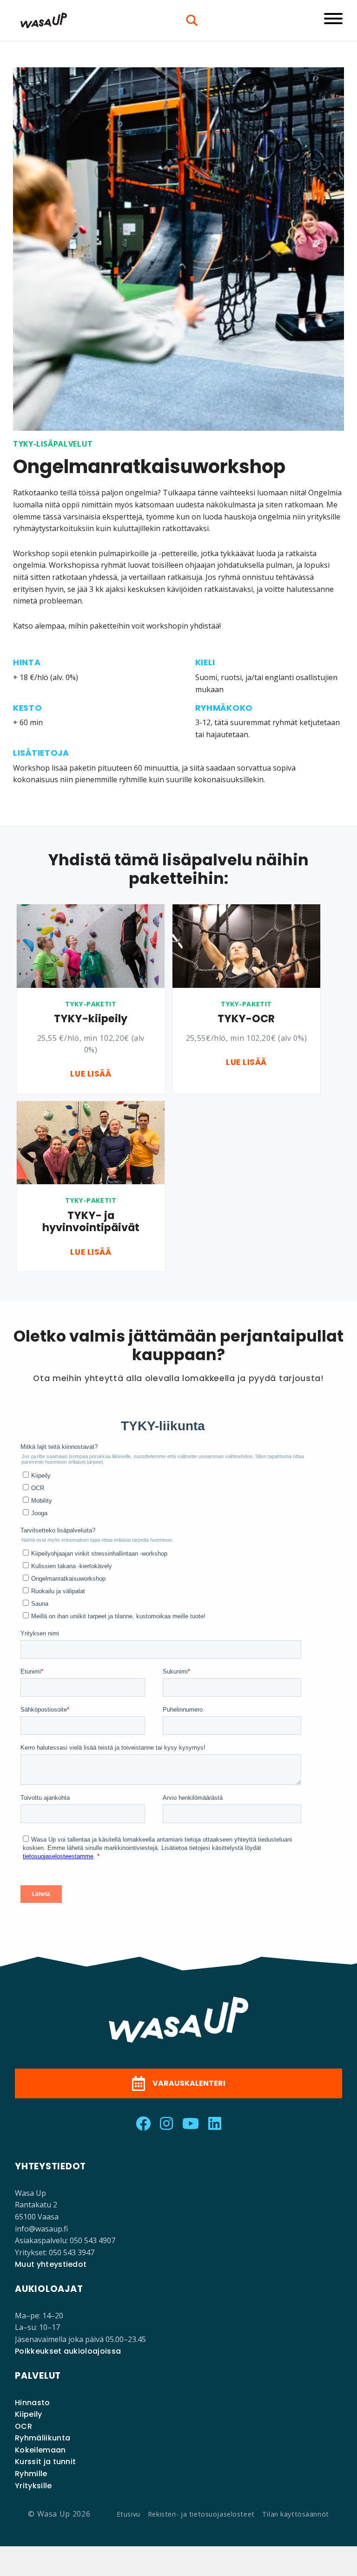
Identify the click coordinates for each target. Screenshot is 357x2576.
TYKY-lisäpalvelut (53, 444)
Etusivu (129, 2514)
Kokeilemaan (40, 2450)
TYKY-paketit (91, 1004)
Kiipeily (29, 2414)
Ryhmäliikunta (43, 2438)
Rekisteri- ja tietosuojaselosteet (201, 2514)
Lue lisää (91, 1074)
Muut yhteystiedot (51, 2264)
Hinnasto (33, 2403)
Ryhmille (31, 2474)
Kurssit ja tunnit (45, 2462)
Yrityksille (33, 2486)
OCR (23, 2426)
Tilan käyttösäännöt (296, 2514)
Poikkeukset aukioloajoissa (68, 2351)
